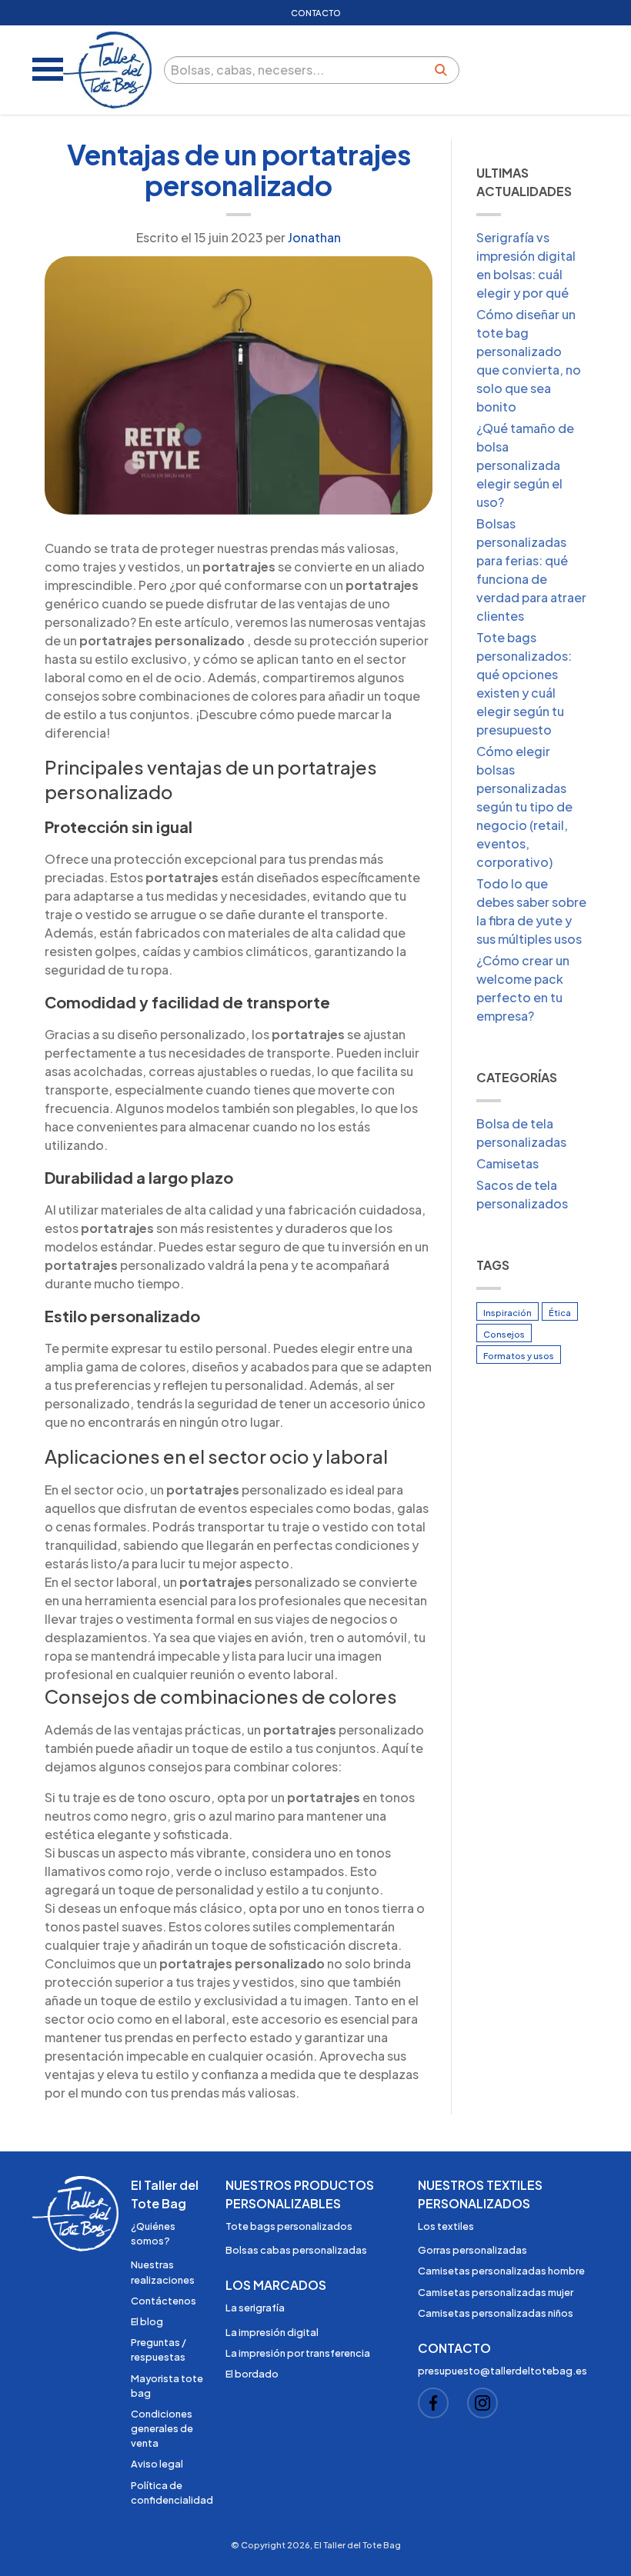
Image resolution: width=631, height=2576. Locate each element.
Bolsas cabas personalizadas (296, 2250)
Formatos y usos (519, 1355)
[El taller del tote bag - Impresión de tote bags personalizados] (107, 70)
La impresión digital (272, 2332)
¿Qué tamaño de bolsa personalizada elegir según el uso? (525, 465)
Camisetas (507, 1163)
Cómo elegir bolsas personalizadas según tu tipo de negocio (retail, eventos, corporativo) (524, 806)
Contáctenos (164, 2301)
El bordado (252, 2374)
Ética (560, 1312)
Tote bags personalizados (289, 2226)
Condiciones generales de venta (162, 2428)
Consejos (504, 1334)
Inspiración (507, 1312)
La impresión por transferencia (298, 2353)
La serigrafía (255, 2308)
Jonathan (314, 237)
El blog (147, 2321)
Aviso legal (157, 2464)
